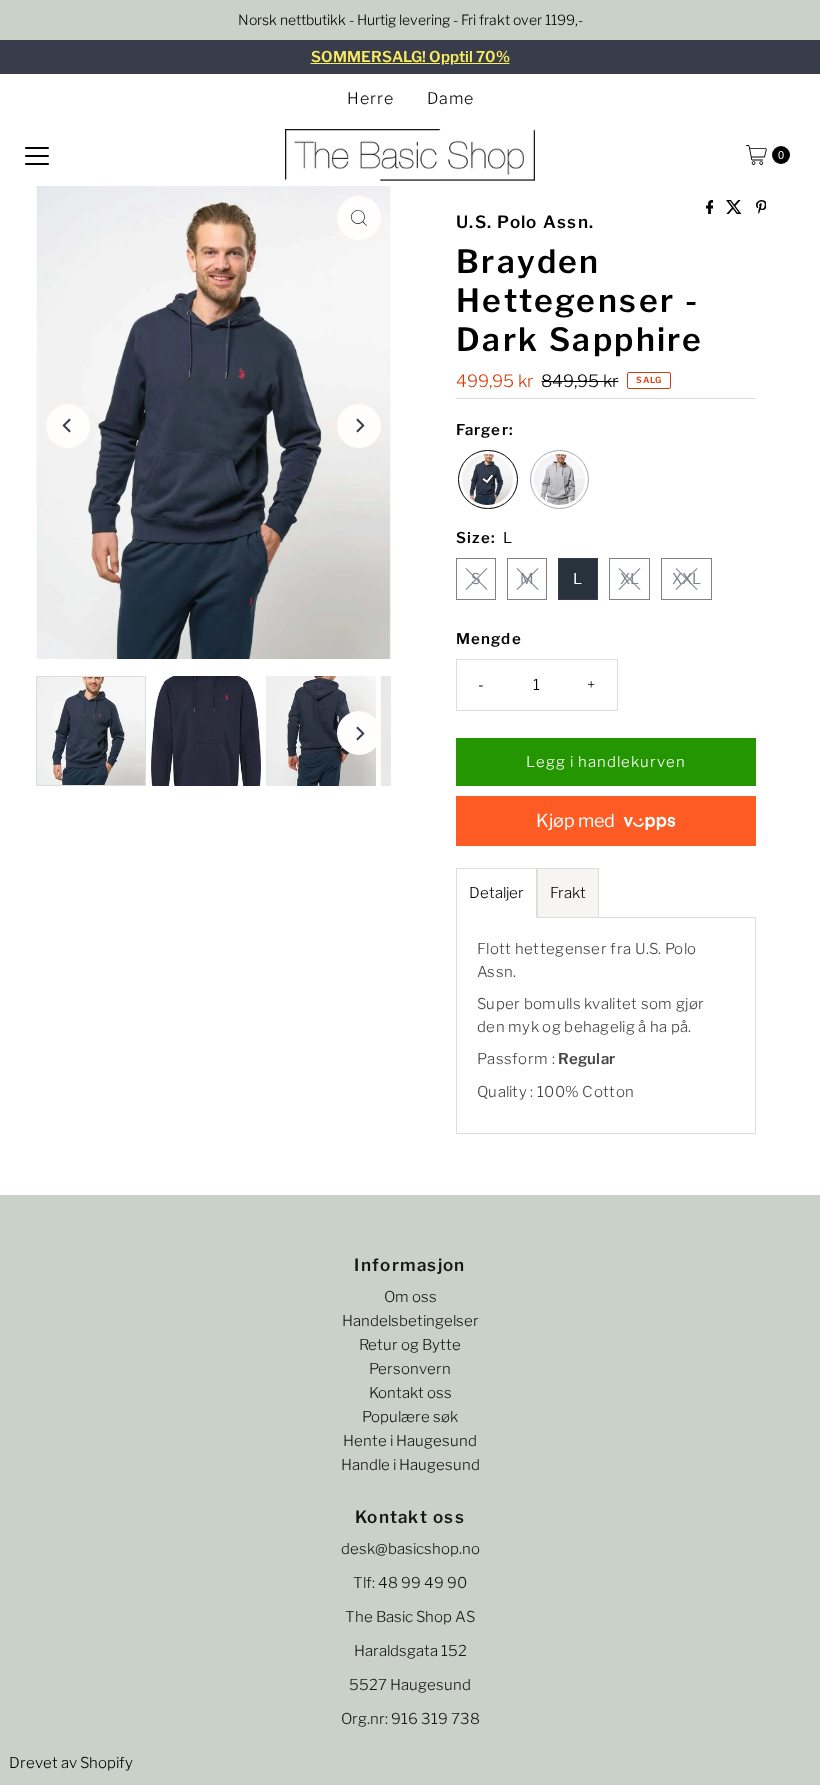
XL (629, 579)
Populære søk (410, 1417)
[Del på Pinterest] (761, 208)
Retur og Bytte (410, 1345)
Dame (450, 98)
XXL (686, 579)
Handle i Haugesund (410, 1465)
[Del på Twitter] (735, 208)
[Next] (359, 426)
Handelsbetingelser (410, 1321)
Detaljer (496, 893)
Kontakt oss (410, 1393)
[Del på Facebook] (711, 208)
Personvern (410, 1369)
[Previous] (68, 426)
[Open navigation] (37, 155)
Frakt (568, 893)
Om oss (410, 1297)
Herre (370, 98)
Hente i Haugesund (410, 1441)
